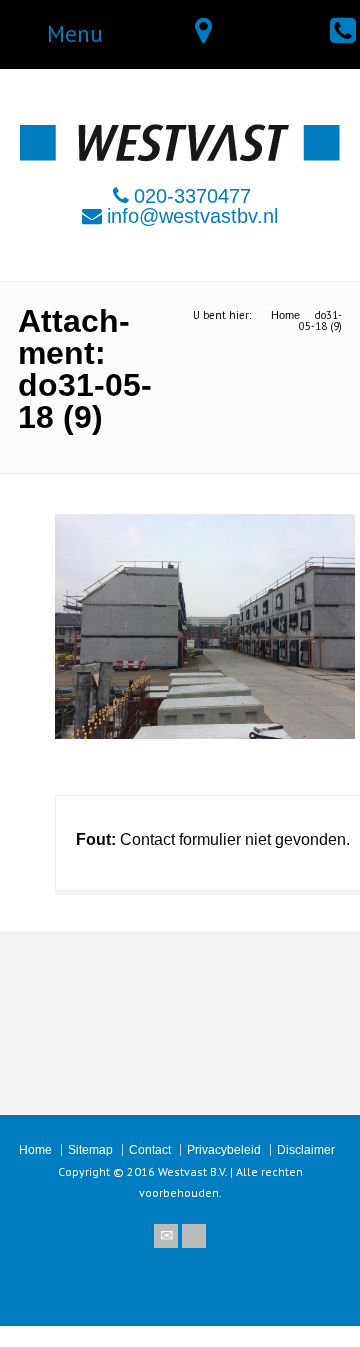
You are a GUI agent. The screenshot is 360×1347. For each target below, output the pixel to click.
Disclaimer (306, 1150)
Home (35, 1150)
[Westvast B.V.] (180, 156)
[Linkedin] (194, 1236)
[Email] (166, 1236)
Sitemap (90, 1150)
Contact (150, 1150)
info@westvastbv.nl (192, 216)
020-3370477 (192, 196)
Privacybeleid (224, 1150)
